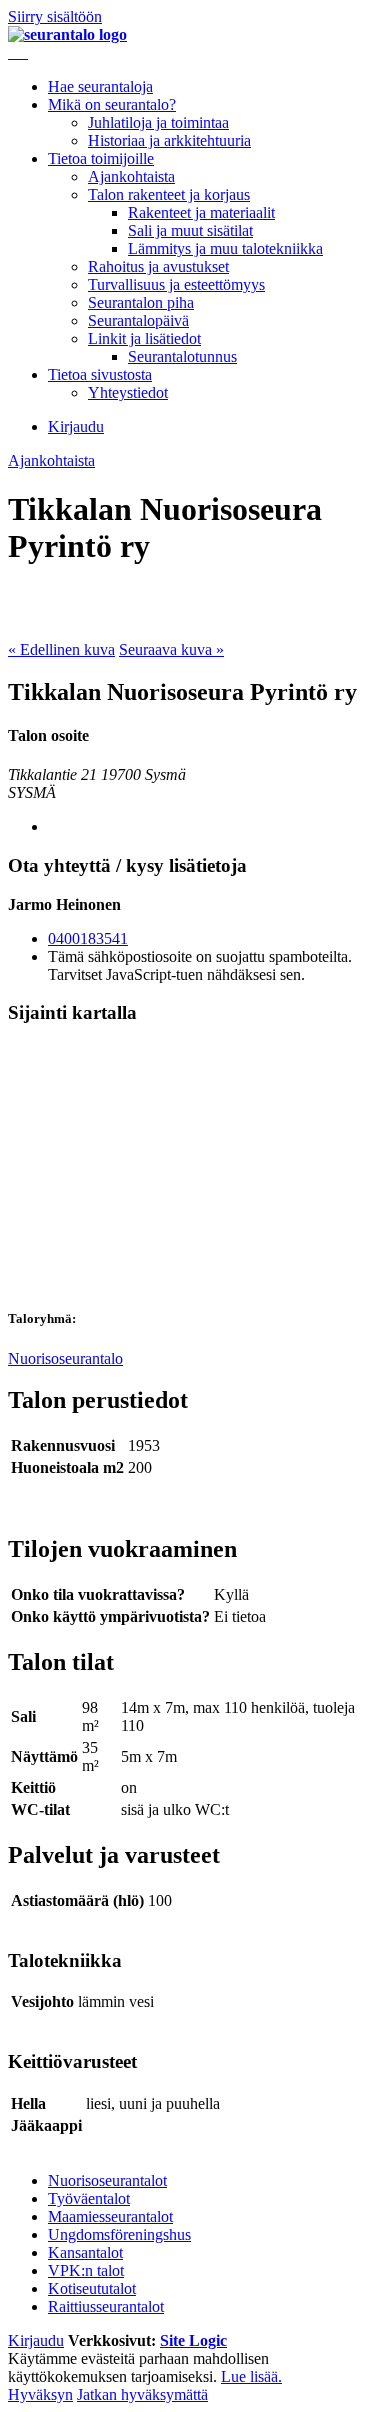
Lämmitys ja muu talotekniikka (225, 248)
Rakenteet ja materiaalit (201, 212)
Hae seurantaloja (100, 86)
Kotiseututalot (92, 2288)
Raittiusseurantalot (106, 2306)
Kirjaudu (76, 426)
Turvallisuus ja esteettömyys (176, 284)
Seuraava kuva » (171, 649)
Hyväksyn (40, 2394)
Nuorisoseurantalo (65, 1358)
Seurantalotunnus (182, 356)
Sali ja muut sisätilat (190, 230)
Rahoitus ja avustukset (158, 266)
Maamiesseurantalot (110, 2216)
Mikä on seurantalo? (112, 104)
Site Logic (193, 2340)
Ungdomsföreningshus (119, 2234)
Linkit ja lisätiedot (144, 338)
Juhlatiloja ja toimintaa (158, 122)
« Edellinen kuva (61, 649)
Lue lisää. (251, 2376)
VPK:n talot (86, 2270)
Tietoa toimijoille (101, 158)
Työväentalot (89, 2198)
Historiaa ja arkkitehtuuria (169, 140)
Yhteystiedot (128, 392)
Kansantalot (85, 2252)
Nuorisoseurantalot (107, 2180)
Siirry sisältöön (55, 16)
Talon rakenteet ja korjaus (169, 194)
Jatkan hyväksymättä (142, 2394)
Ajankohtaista (131, 176)
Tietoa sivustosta (100, 374)
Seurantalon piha (141, 302)
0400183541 (88, 938)
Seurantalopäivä (138, 320)
